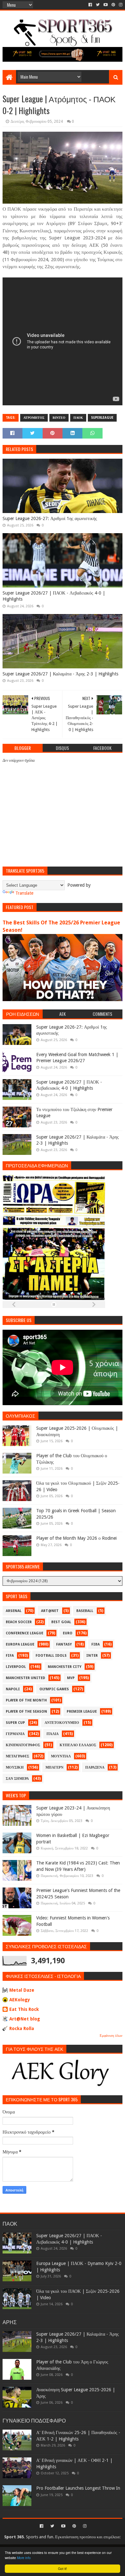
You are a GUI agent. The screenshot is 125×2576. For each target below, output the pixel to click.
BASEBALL (85, 1611)
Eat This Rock (24, 2009)
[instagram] (120, 5)
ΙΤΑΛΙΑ (53, 1734)
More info (24, 2558)
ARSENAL (14, 1611)
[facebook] (90, 5)
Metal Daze (22, 1990)
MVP (71, 1678)
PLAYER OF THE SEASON (26, 1712)
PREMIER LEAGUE (82, 1712)
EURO (68, 1633)
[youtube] (106, 5)
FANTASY (64, 1644)
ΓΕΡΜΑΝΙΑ (15, 1734)
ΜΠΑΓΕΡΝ (54, 1767)
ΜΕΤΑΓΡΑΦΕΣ (17, 1756)
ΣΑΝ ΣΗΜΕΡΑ (17, 1779)
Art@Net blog (25, 2019)
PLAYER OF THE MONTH (26, 1700)
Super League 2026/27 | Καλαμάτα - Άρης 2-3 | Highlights (60, 674)
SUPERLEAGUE (102, 418)
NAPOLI (13, 1689)
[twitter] (98, 5)
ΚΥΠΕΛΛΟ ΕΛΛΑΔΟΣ (78, 1745)
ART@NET (50, 1611)
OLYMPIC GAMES (54, 1689)
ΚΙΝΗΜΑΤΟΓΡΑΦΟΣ (23, 1745)
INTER (92, 1656)
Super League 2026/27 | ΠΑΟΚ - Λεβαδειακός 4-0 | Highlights (54, 596)
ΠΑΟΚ (78, 418)
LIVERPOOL (16, 1667)
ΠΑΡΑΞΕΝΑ (95, 1767)
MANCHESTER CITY (65, 1667)
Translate (24, 893)
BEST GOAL (61, 1622)
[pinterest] (113, 5)
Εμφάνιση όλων (111, 2036)
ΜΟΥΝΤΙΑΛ (61, 1756)
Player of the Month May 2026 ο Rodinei (76, 1538)
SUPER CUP (15, 1723)
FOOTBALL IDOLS (51, 1656)
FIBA (96, 1644)
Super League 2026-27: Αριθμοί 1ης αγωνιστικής (50, 518)
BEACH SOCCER (19, 1622)
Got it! (63, 2568)
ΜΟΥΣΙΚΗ (15, 1767)
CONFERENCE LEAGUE (25, 1633)
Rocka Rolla (22, 2028)
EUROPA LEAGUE (20, 1644)
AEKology (20, 2000)
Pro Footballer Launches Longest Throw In (78, 2488)
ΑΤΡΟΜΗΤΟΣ (34, 418)
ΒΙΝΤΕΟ (59, 418)
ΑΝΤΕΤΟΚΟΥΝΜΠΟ (62, 1723)
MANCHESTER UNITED (25, 1678)
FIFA (10, 1656)
